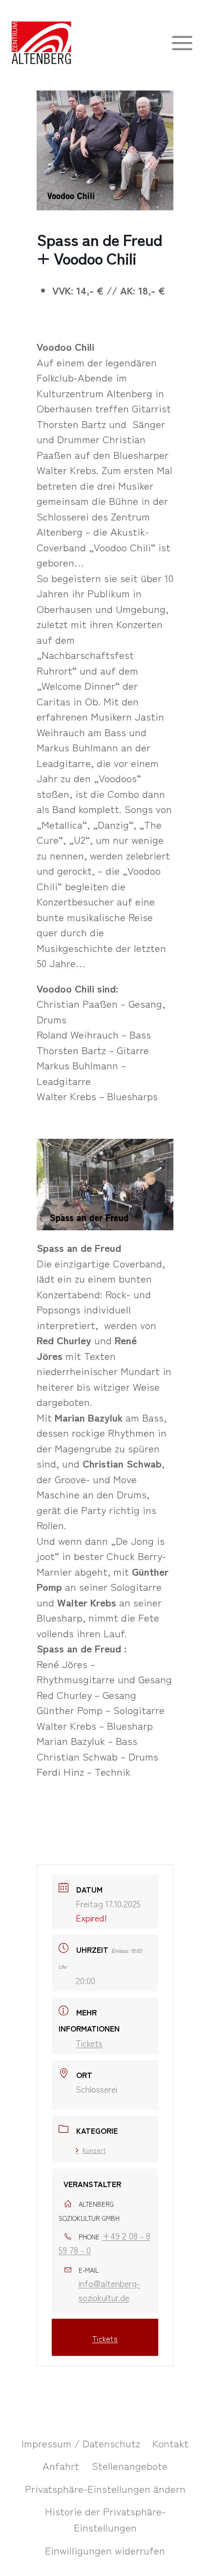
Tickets (89, 2043)
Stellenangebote (130, 2465)
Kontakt (170, 2443)
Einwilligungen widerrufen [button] (105, 2550)
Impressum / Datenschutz (81, 2443)
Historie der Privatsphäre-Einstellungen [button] (105, 2519)
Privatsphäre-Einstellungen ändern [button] (105, 2488)
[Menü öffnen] (182, 43)
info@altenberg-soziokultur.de (109, 2290)
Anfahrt (61, 2465)
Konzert (94, 2150)
